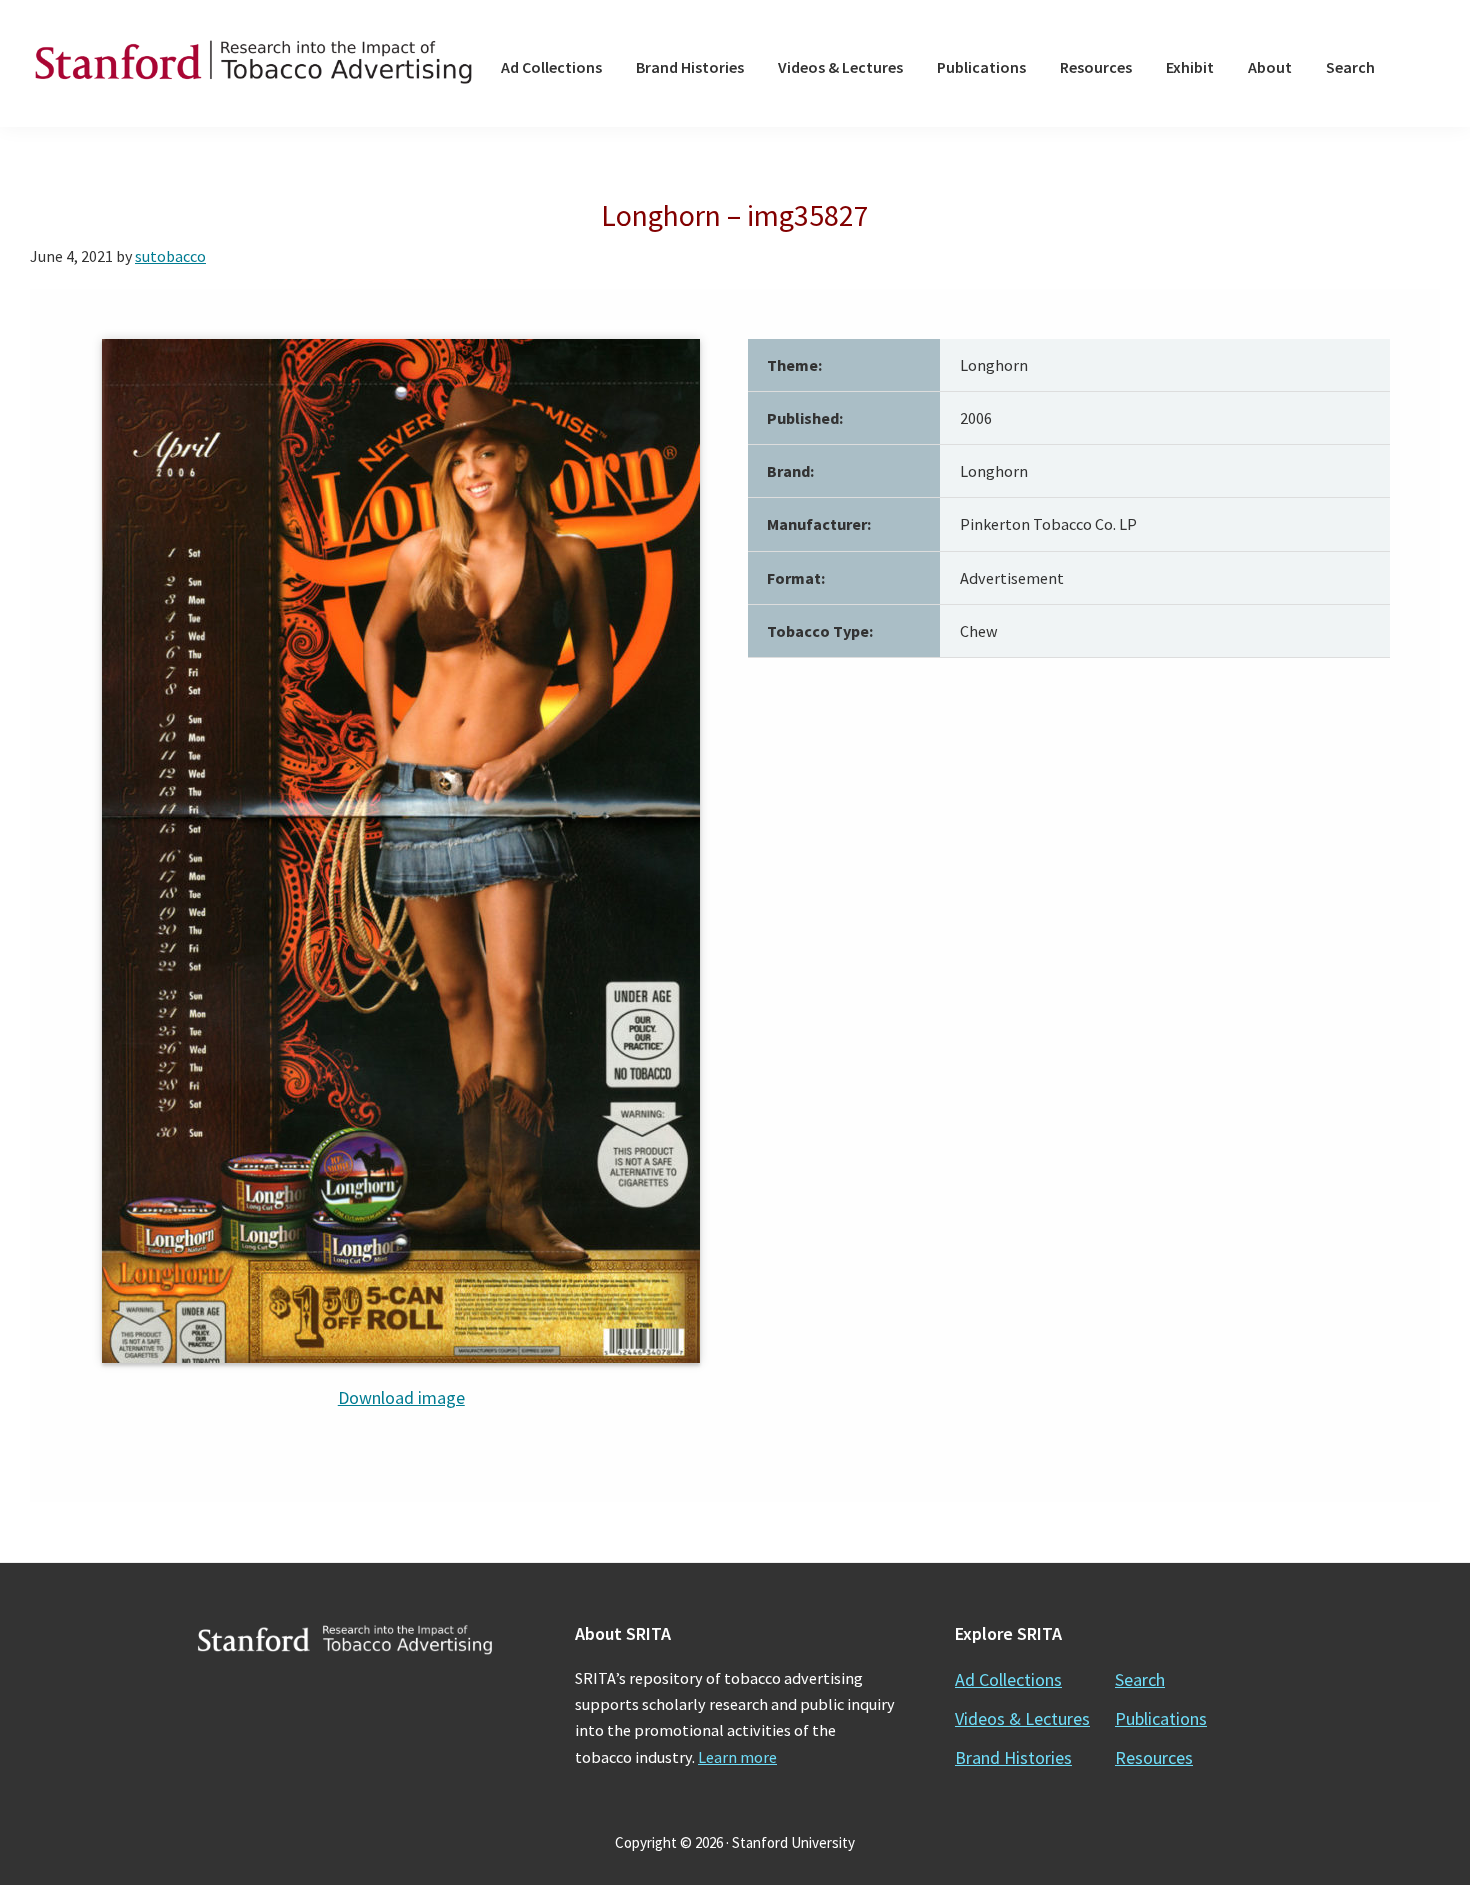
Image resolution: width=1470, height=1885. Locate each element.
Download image (401, 1397)
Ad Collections (1008, 1679)
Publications (1161, 1718)
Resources (1154, 1757)
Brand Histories (1013, 1757)
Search (1140, 1679)
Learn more (737, 1757)
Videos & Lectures (1022, 1718)
